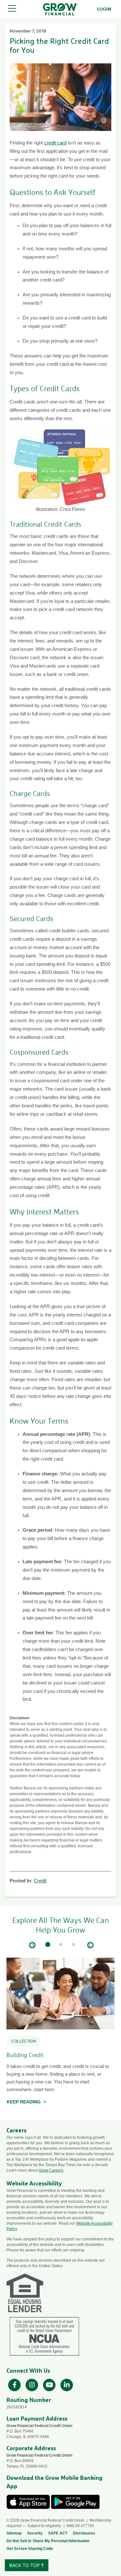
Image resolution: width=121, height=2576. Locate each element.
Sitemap (14, 2533)
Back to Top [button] (25, 2565)
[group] (60, 2034)
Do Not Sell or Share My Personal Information (48, 2541)
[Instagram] (33, 2384)
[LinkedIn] (67, 2384)
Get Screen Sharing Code (30, 2549)
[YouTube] (50, 2384)
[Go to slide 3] (74, 1945)
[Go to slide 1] (48, 1945)
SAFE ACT (58, 2533)
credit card (55, 143)
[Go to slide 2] (61, 1945)
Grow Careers (51, 2170)
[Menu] (12, 9)
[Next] (90, 1945)
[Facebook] (15, 2384)
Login (104, 9)
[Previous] (32, 1945)
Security (35, 2533)
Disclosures (84, 2533)
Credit (40, 1881)
